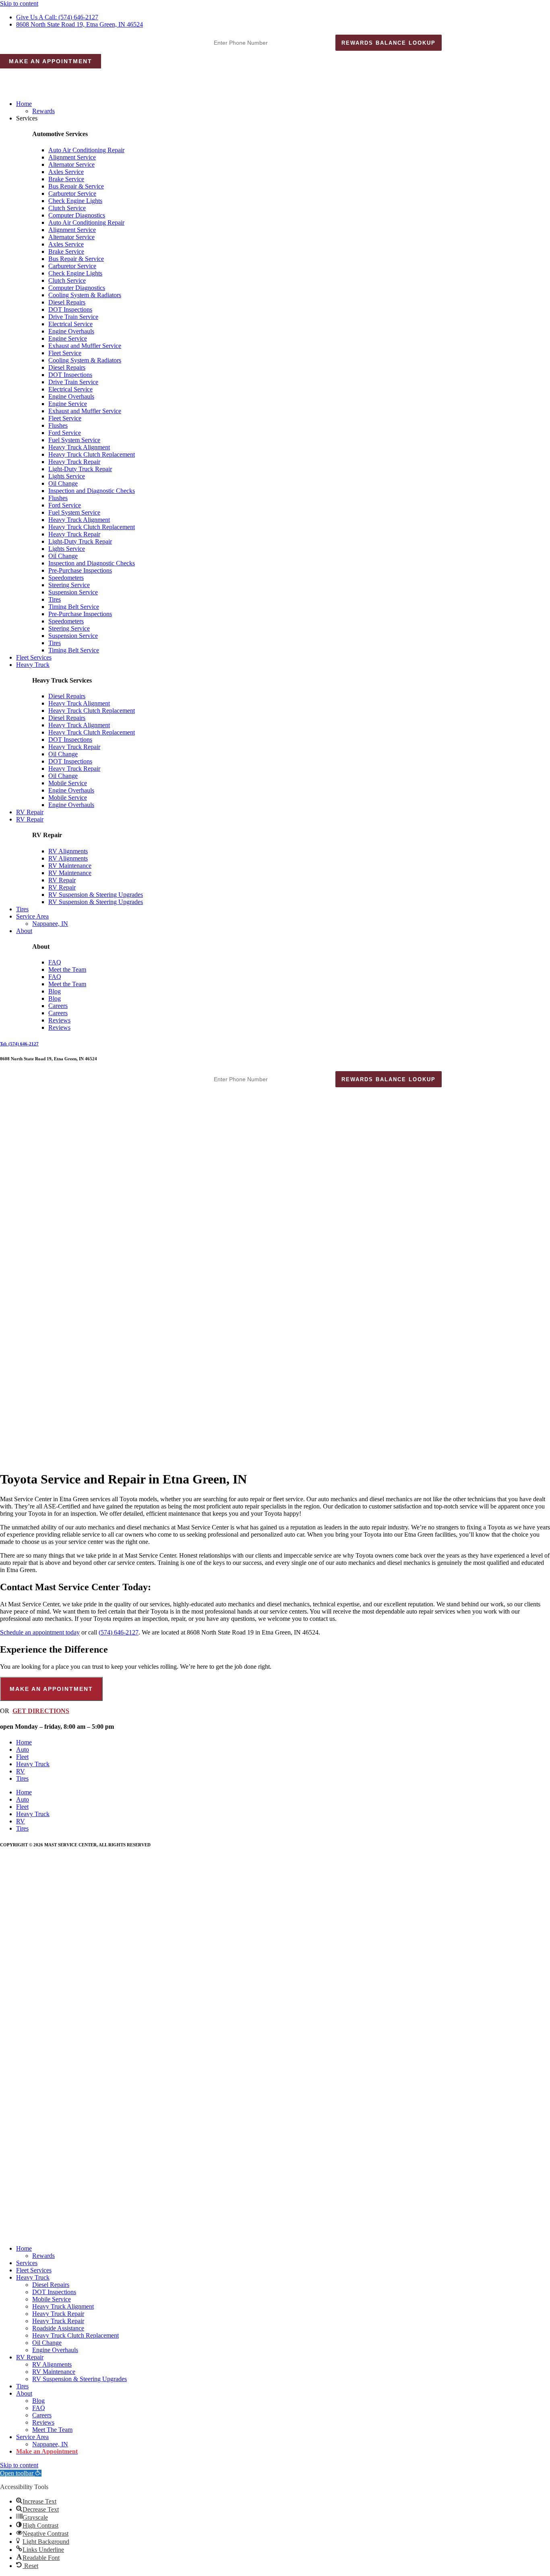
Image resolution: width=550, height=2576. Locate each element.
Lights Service (67, 476)
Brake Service (66, 179)
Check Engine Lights (75, 201)
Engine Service (68, 338)
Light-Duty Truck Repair (80, 469)
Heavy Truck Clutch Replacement (92, 454)
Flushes (58, 425)
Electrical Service (70, 324)
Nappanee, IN (50, 924)
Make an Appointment (47, 2451)
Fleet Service (65, 353)
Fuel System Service (74, 440)
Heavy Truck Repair (74, 462)
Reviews (59, 1020)
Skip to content (19, 3)
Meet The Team (52, 2430)
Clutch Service (67, 208)
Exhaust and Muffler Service (85, 346)
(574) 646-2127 (119, 1632)
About (24, 931)
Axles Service (66, 172)
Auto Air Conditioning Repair (86, 150)
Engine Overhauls (71, 331)
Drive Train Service (73, 317)
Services (27, 2263)
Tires (55, 599)
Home (24, 104)
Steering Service (69, 585)
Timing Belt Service (74, 607)
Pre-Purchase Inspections (80, 570)
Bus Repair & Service (76, 186)
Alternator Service (71, 164)
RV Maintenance (70, 866)
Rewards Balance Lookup (389, 43)
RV (21, 1771)
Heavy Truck (33, 665)
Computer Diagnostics (77, 215)
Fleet (22, 1757)
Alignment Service (72, 157)
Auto (23, 1749)
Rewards (43, 111)
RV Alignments (68, 851)
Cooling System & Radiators (85, 295)
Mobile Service (68, 783)
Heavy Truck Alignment (79, 447)
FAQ (55, 962)
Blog (55, 991)
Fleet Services (34, 657)
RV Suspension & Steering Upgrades (96, 895)
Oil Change (63, 483)
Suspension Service (73, 592)
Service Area (32, 916)
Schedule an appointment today (40, 1632)
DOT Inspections (70, 309)
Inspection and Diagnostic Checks (92, 491)
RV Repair (30, 812)
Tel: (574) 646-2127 (19, 1044)
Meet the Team (67, 969)
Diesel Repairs (67, 302)
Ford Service (65, 433)
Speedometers (66, 578)
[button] (21, 2473)
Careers (58, 1006)
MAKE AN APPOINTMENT (51, 61)
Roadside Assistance (58, 2328)
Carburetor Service (72, 193)
